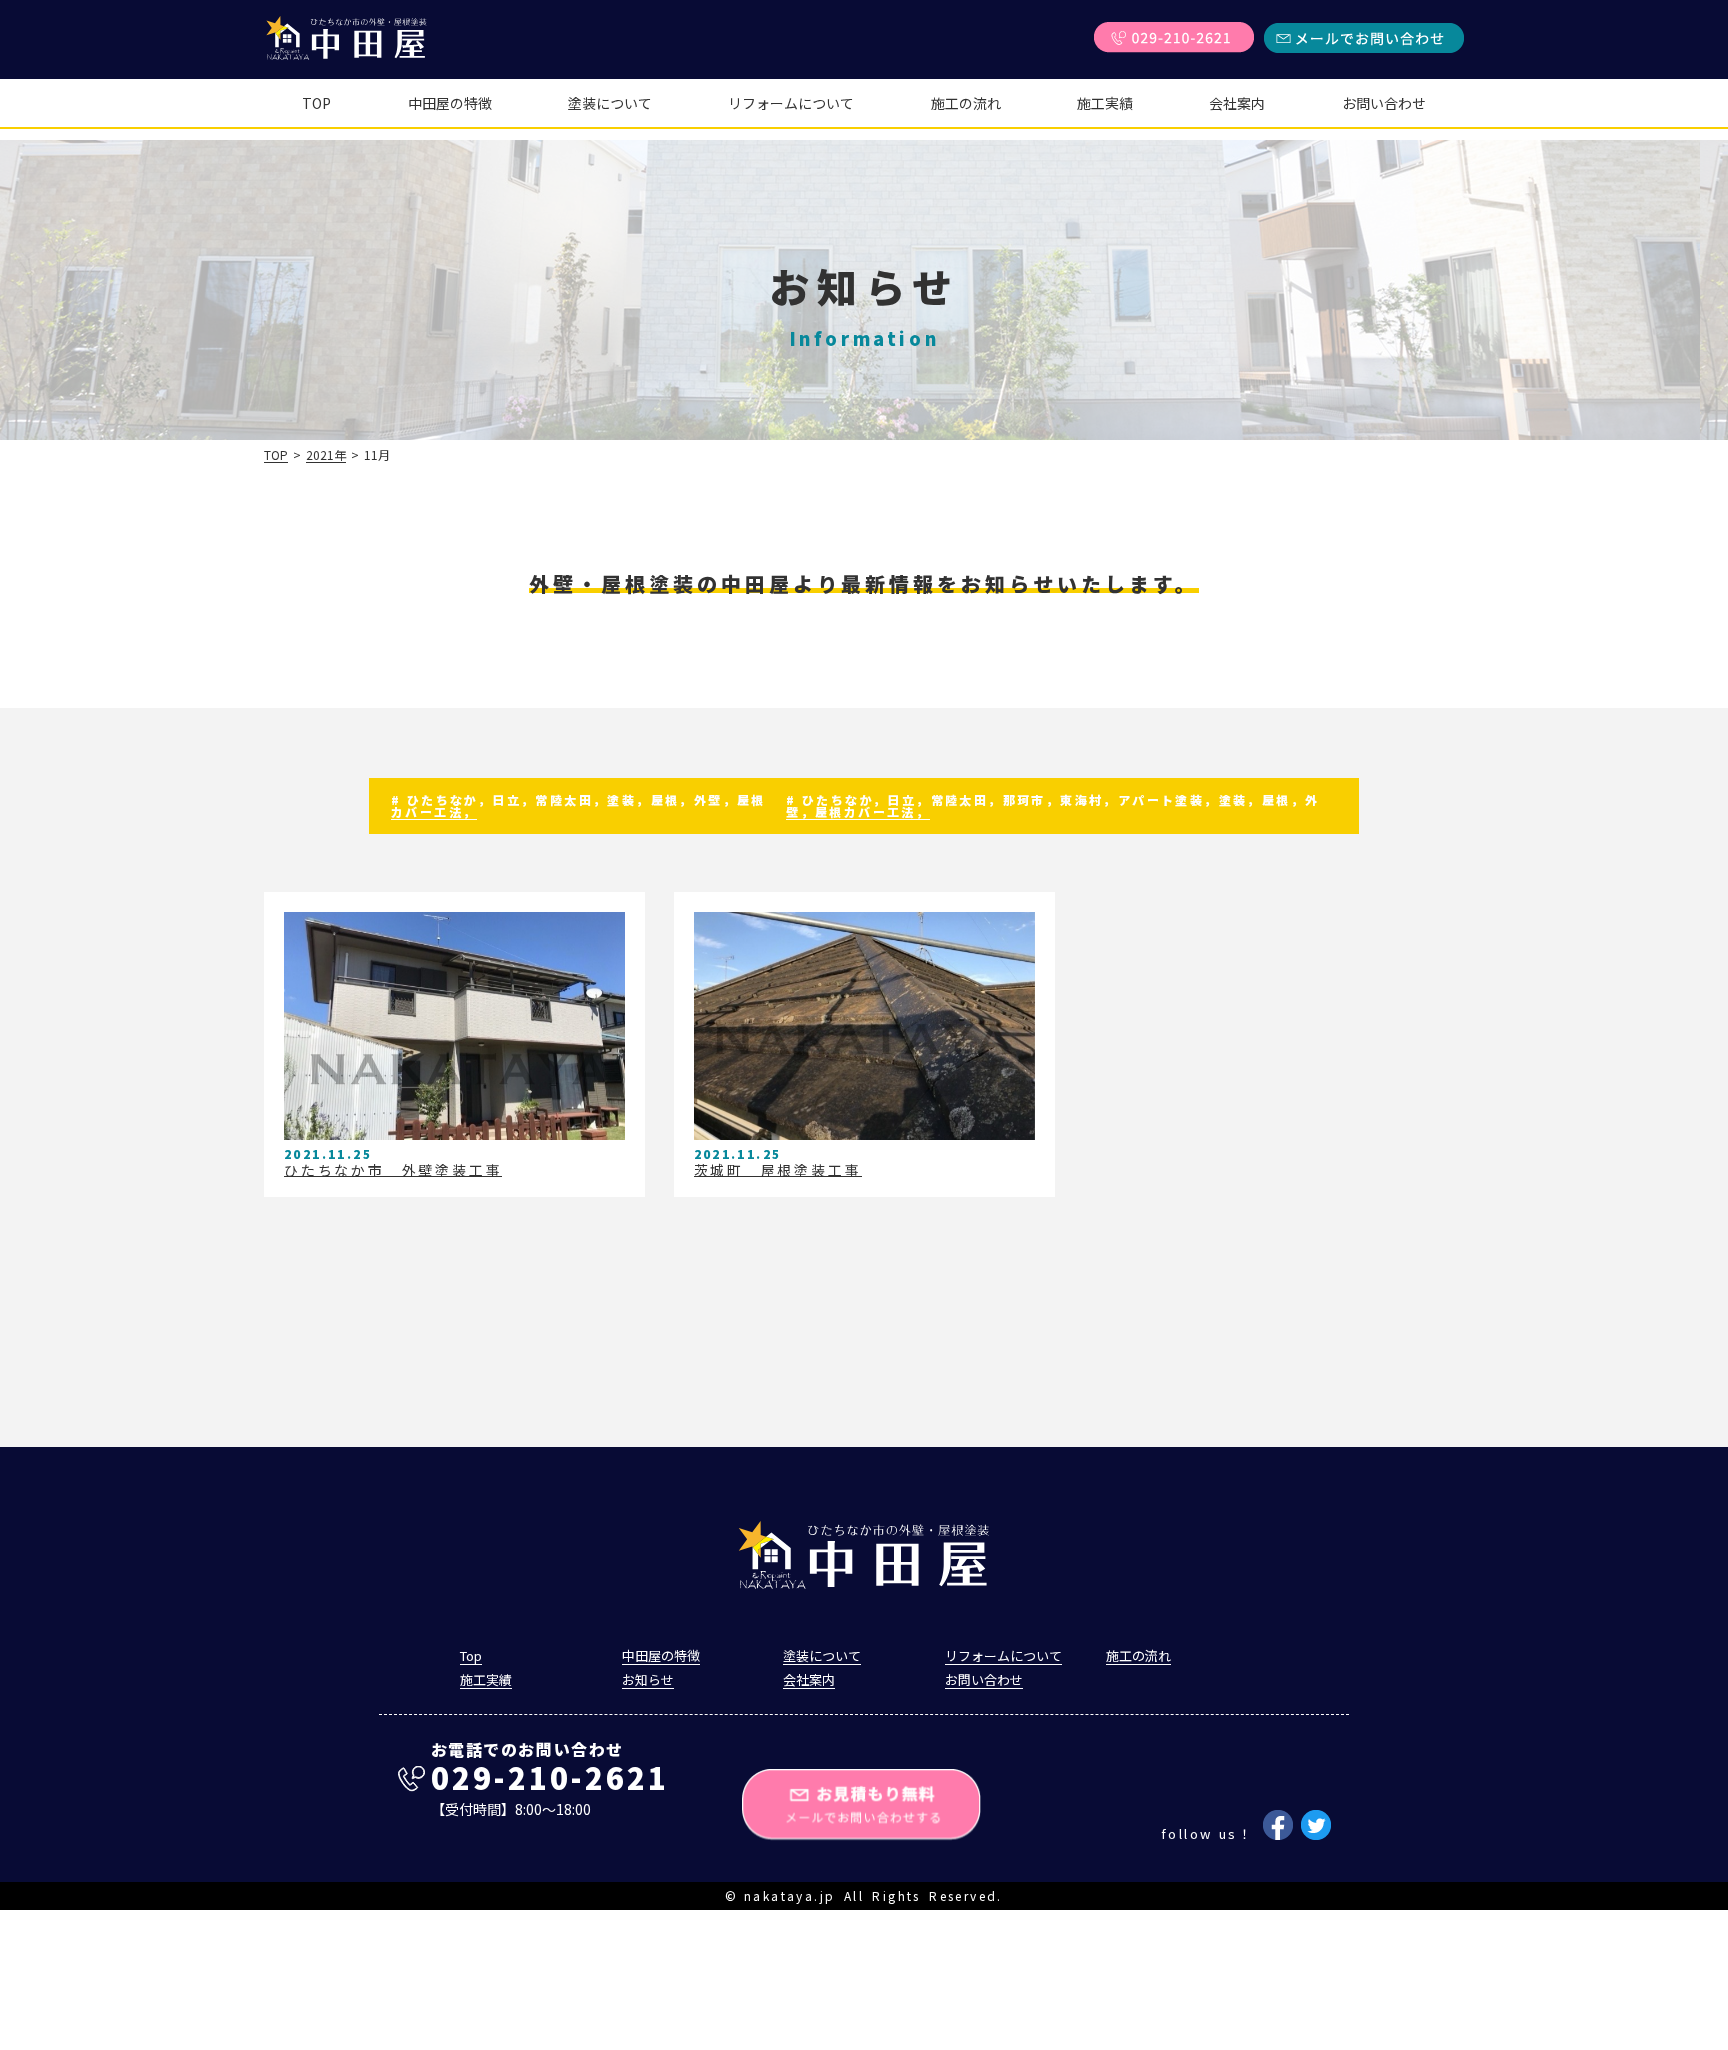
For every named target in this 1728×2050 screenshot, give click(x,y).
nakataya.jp (789, 1895)
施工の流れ (966, 103)
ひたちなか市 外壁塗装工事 (393, 1170)
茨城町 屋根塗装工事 (778, 1170)
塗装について (610, 103)
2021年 (326, 454)
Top (316, 103)
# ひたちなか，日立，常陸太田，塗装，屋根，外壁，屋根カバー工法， (578, 805)
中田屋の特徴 (450, 103)
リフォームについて (791, 103)
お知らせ (648, 1679)
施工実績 (1105, 103)
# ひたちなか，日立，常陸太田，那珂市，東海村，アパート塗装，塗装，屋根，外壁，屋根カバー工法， (1052, 805)
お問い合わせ (1384, 103)
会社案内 (1237, 103)
